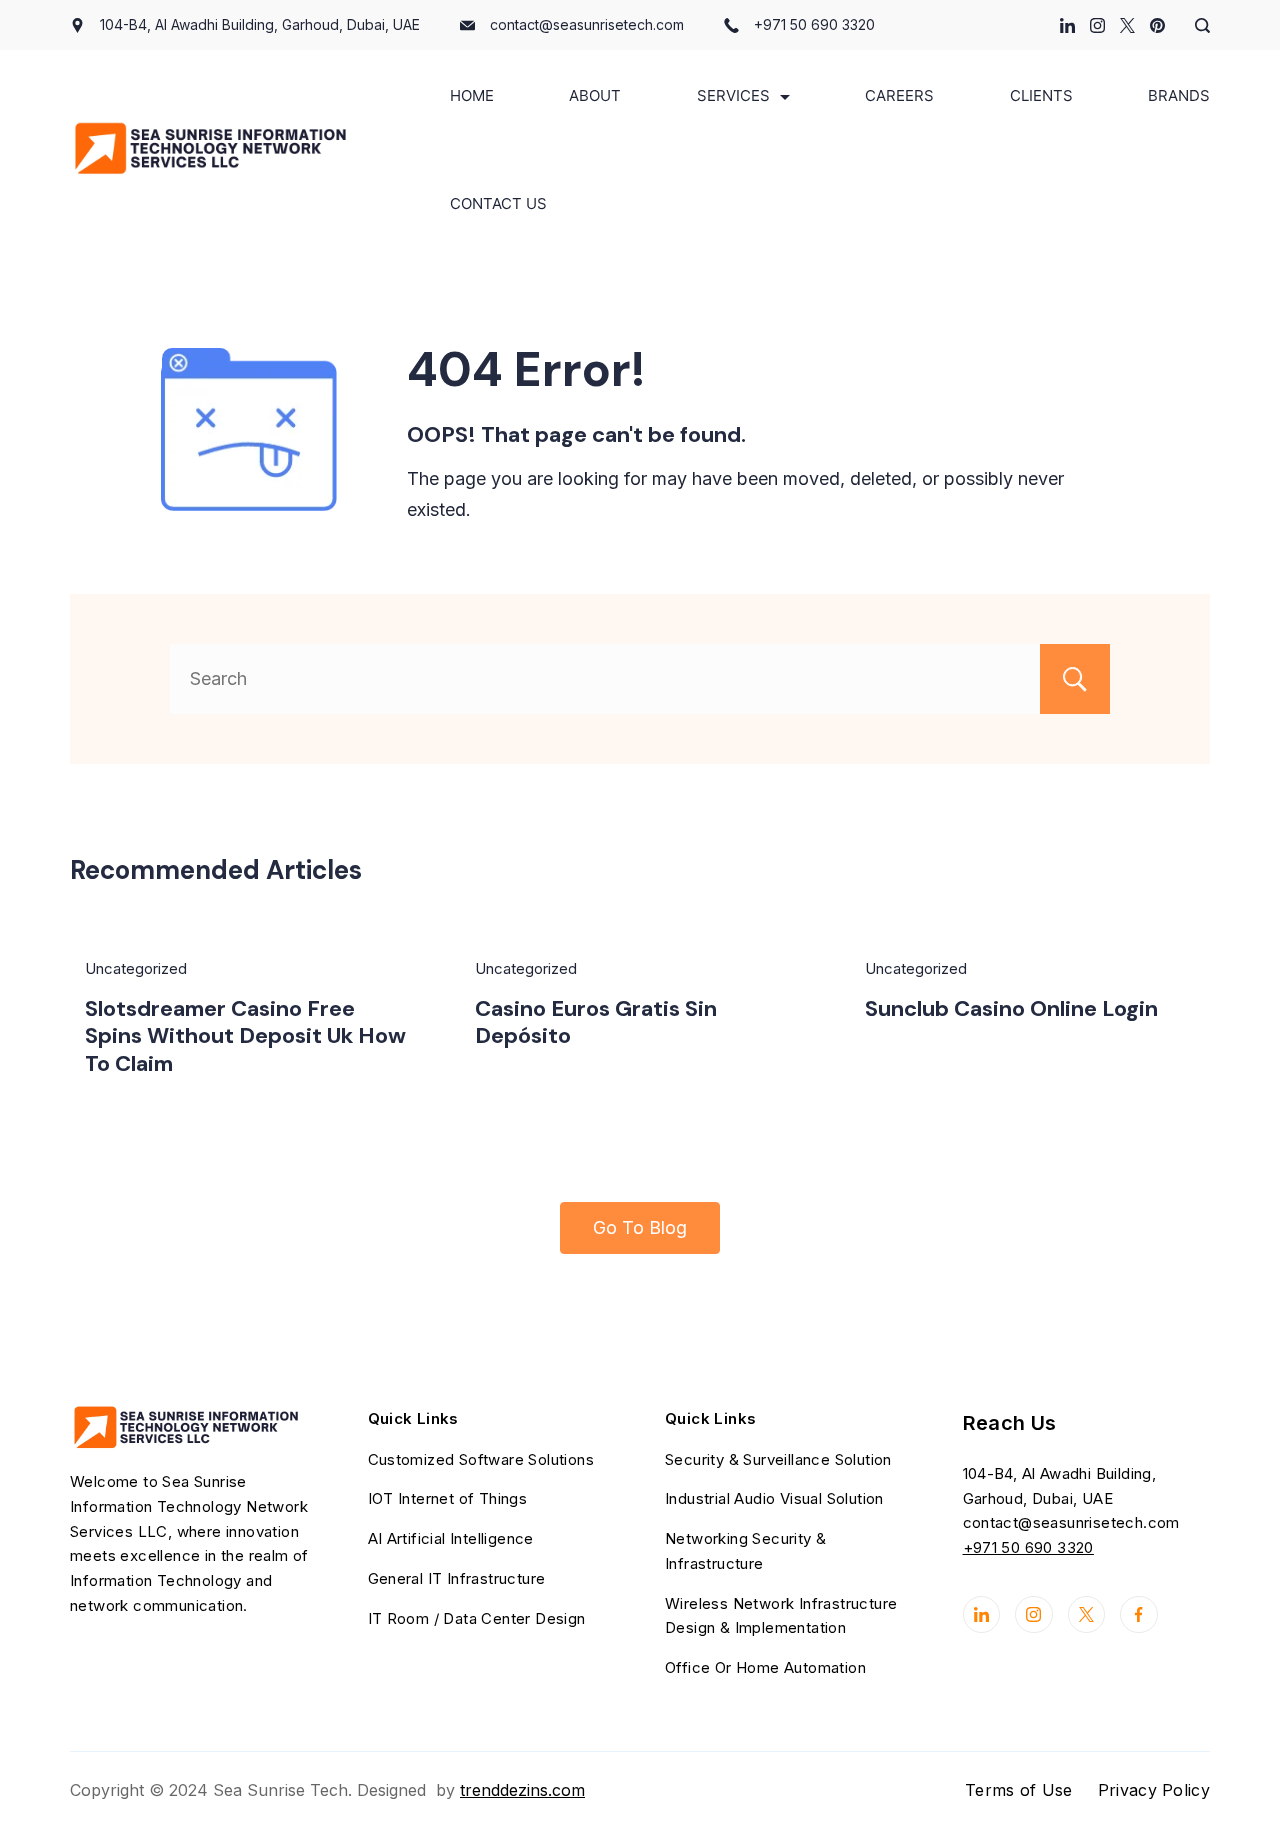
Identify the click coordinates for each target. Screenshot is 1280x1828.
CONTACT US (498, 203)
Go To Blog (640, 1227)
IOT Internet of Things (448, 1498)
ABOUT (595, 95)
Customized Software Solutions (481, 1459)
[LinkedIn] (1067, 25)
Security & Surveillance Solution (778, 1459)
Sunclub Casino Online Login (1011, 1008)
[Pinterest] (1157, 25)
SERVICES (733, 95)
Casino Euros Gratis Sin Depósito (596, 1022)
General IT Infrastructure (457, 1578)
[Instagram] (1097, 25)
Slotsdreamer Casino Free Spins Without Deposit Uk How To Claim (245, 1036)
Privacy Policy (1154, 1790)
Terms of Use (1019, 1790)
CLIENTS (1041, 95)
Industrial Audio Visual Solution (774, 1498)
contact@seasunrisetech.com (587, 24)
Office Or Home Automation (765, 1667)
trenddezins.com (522, 1790)
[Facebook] (1139, 1615)
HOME (472, 95)
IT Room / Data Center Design (477, 1618)
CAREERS (899, 95)
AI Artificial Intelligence (451, 1538)
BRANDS (1179, 95)
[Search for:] (640, 678)
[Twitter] (1127, 25)
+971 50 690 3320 (814, 24)
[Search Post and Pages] (1195, 25)
